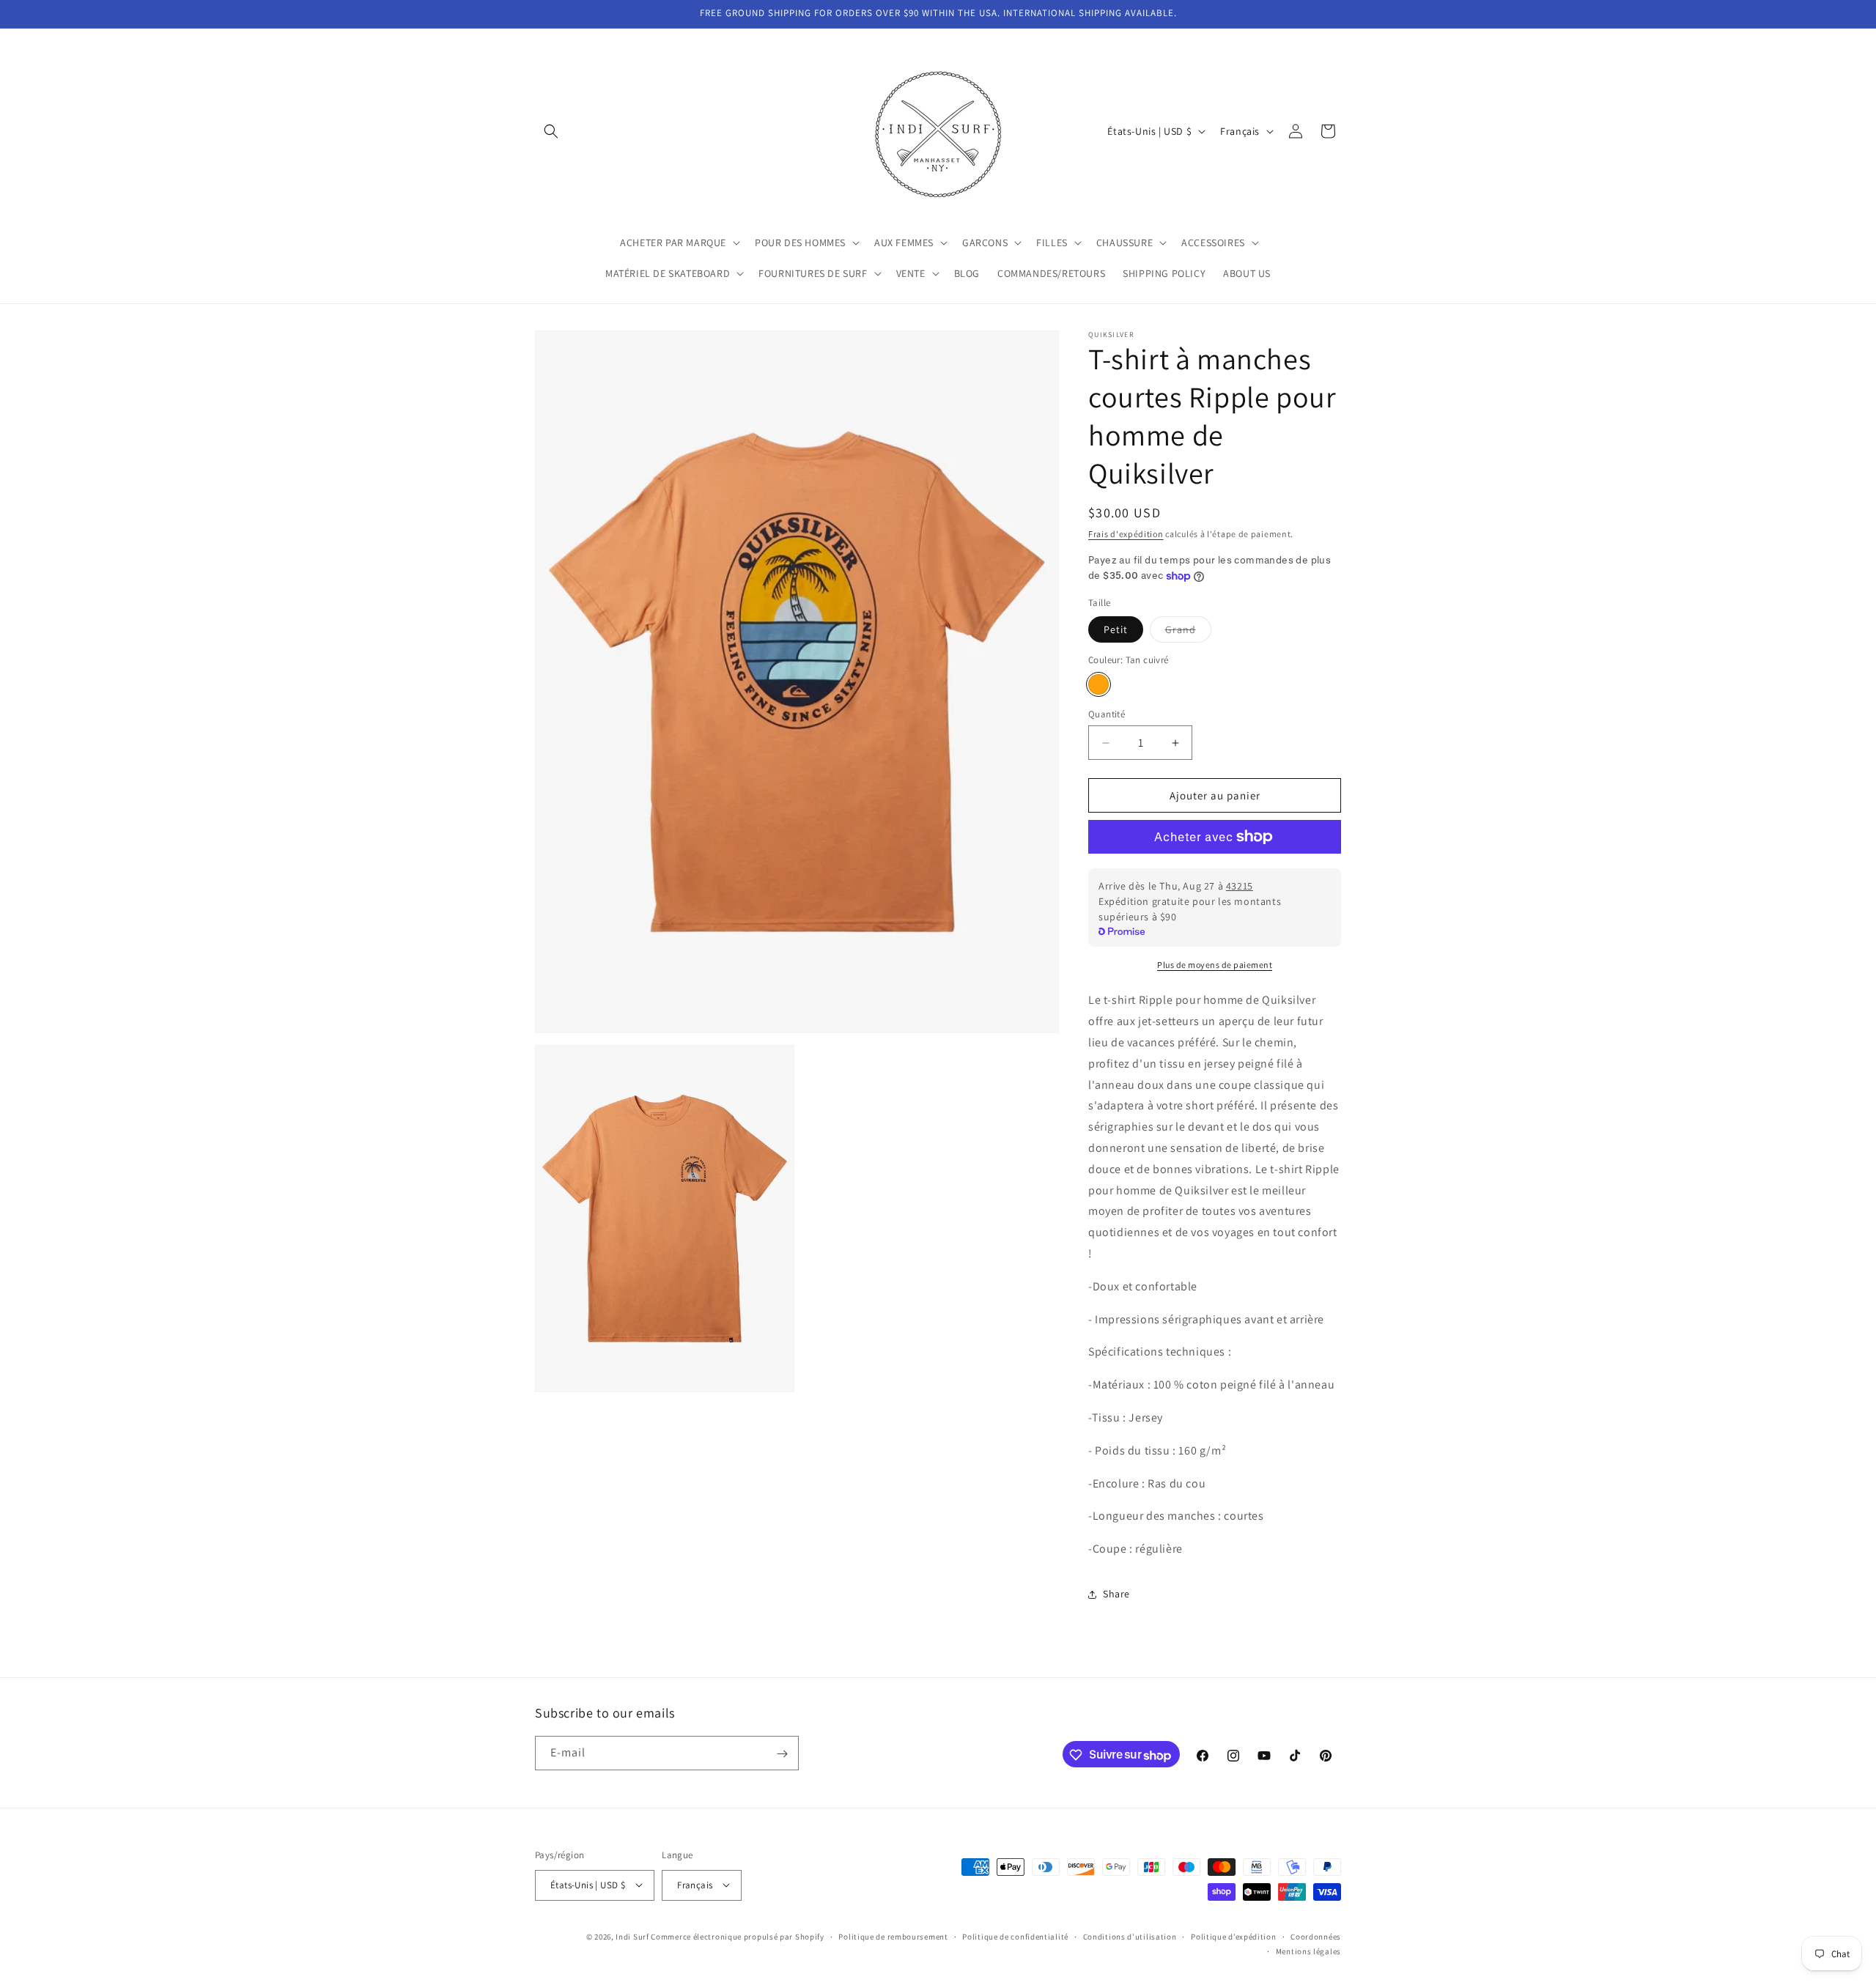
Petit (1116, 629)
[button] (551, 131)
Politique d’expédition (1233, 1936)
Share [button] (1116, 1594)
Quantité (1107, 714)
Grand (1188, 632)
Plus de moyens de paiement (1215, 965)
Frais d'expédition (1126, 534)
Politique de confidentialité (1015, 1936)
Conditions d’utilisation (1130, 1936)
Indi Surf (632, 1936)
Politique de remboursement (893, 1936)
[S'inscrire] (782, 1754)
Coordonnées (1316, 1936)
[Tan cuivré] (1098, 684)
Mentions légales (1308, 1951)
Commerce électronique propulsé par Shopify (737, 1936)
